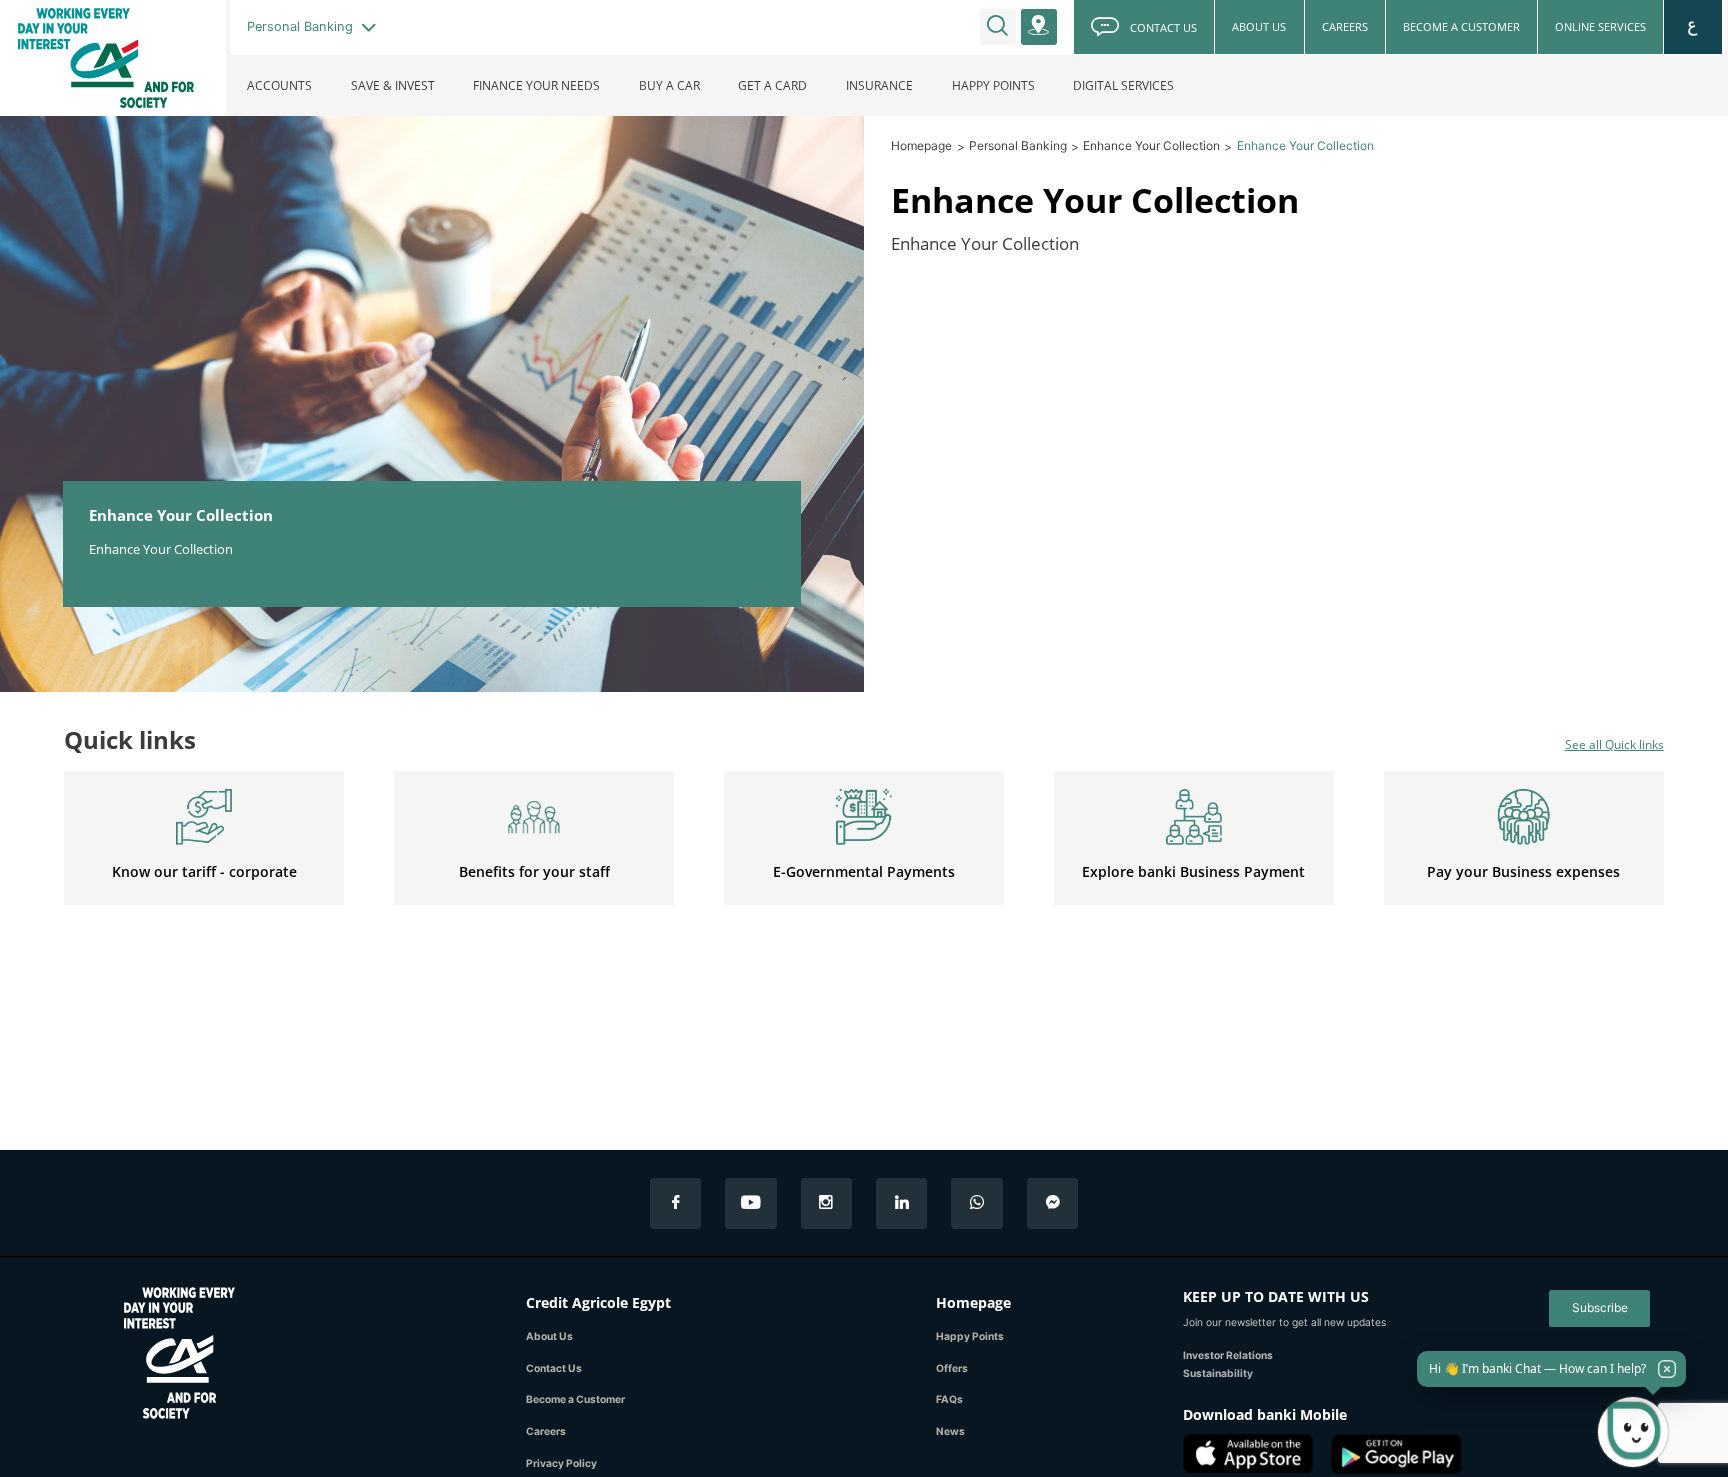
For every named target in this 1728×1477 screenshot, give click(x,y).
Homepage (921, 145)
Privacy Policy (561, 1463)
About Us (549, 1336)
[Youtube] (750, 1203)
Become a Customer (575, 1399)
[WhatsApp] (976, 1203)
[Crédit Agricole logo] (113, 58)
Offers (952, 1368)
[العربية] (1693, 27)
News (950, 1431)
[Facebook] (675, 1203)
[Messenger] (1052, 1203)
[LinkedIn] (901, 1203)
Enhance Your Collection (1151, 145)
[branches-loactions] (1039, 27)
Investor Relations (1228, 1355)
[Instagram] (826, 1203)
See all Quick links (1614, 744)
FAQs (949, 1399)
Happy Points (970, 1336)
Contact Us (554, 1368)
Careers (546, 1431)
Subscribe (1600, 1307)
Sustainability (1218, 1373)
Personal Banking (1018, 145)
